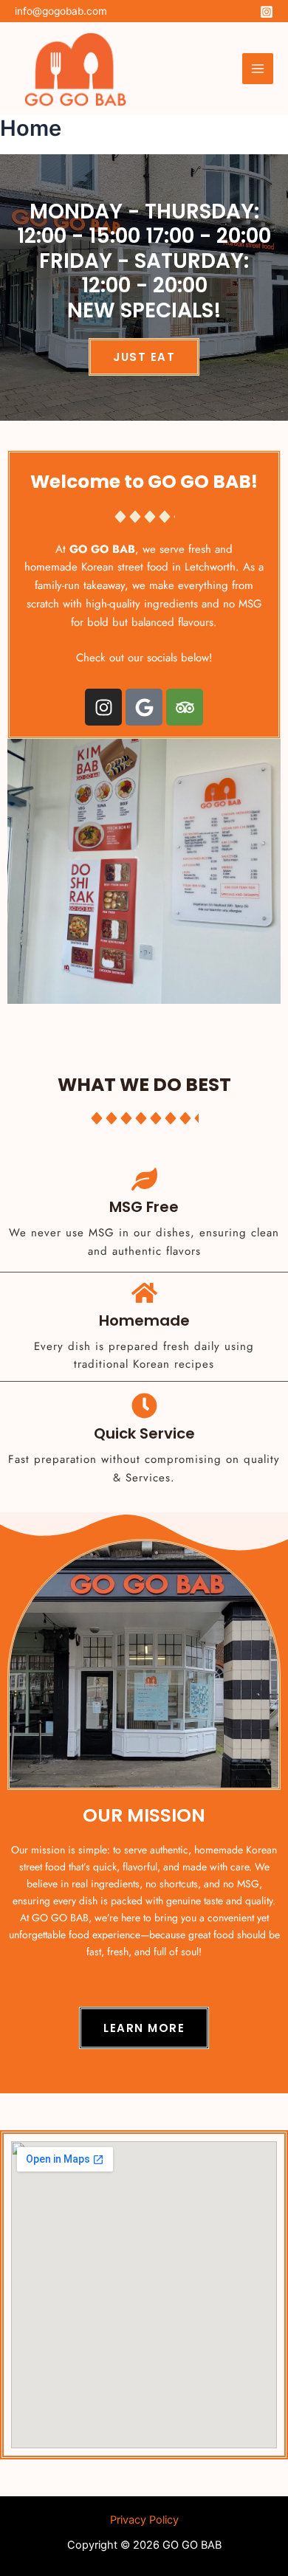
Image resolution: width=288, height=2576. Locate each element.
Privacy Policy (144, 2520)
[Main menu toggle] (258, 69)
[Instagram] (267, 12)
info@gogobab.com (61, 11)
